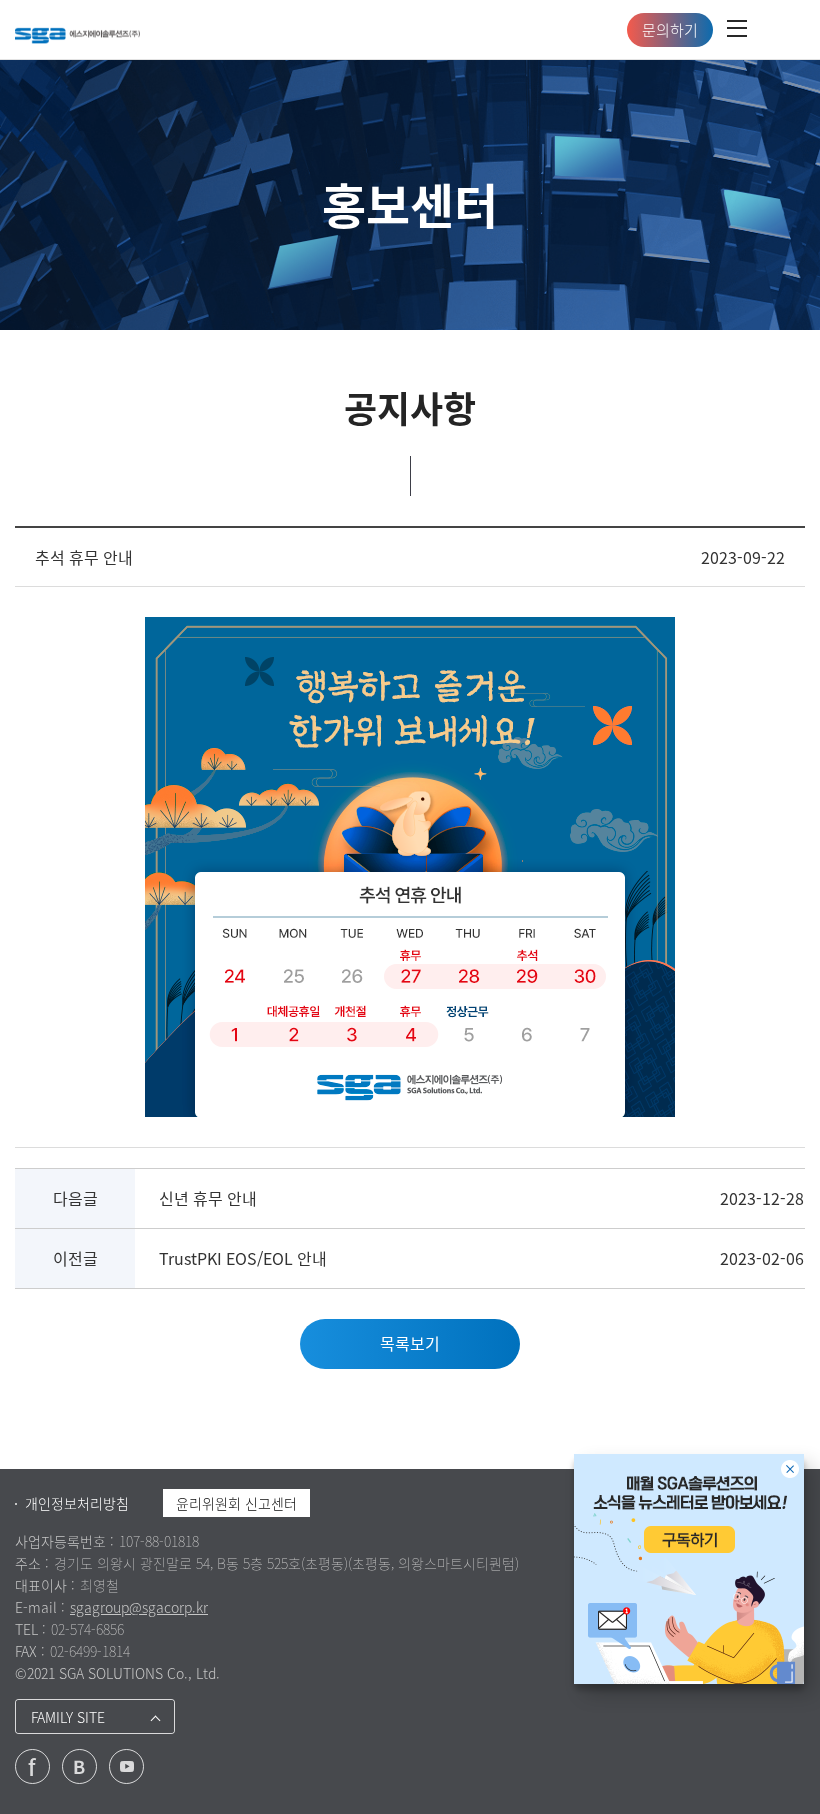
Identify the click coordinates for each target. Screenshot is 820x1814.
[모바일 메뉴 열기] (737, 30)
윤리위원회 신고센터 (236, 1503)
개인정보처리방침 (77, 1503)
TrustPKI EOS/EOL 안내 (243, 1258)
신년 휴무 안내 (208, 1198)
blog (79, 1766)
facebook (32, 1766)
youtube (126, 1766)
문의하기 (670, 30)
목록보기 (410, 1343)
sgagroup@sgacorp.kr (139, 1607)
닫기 (790, 1469)
